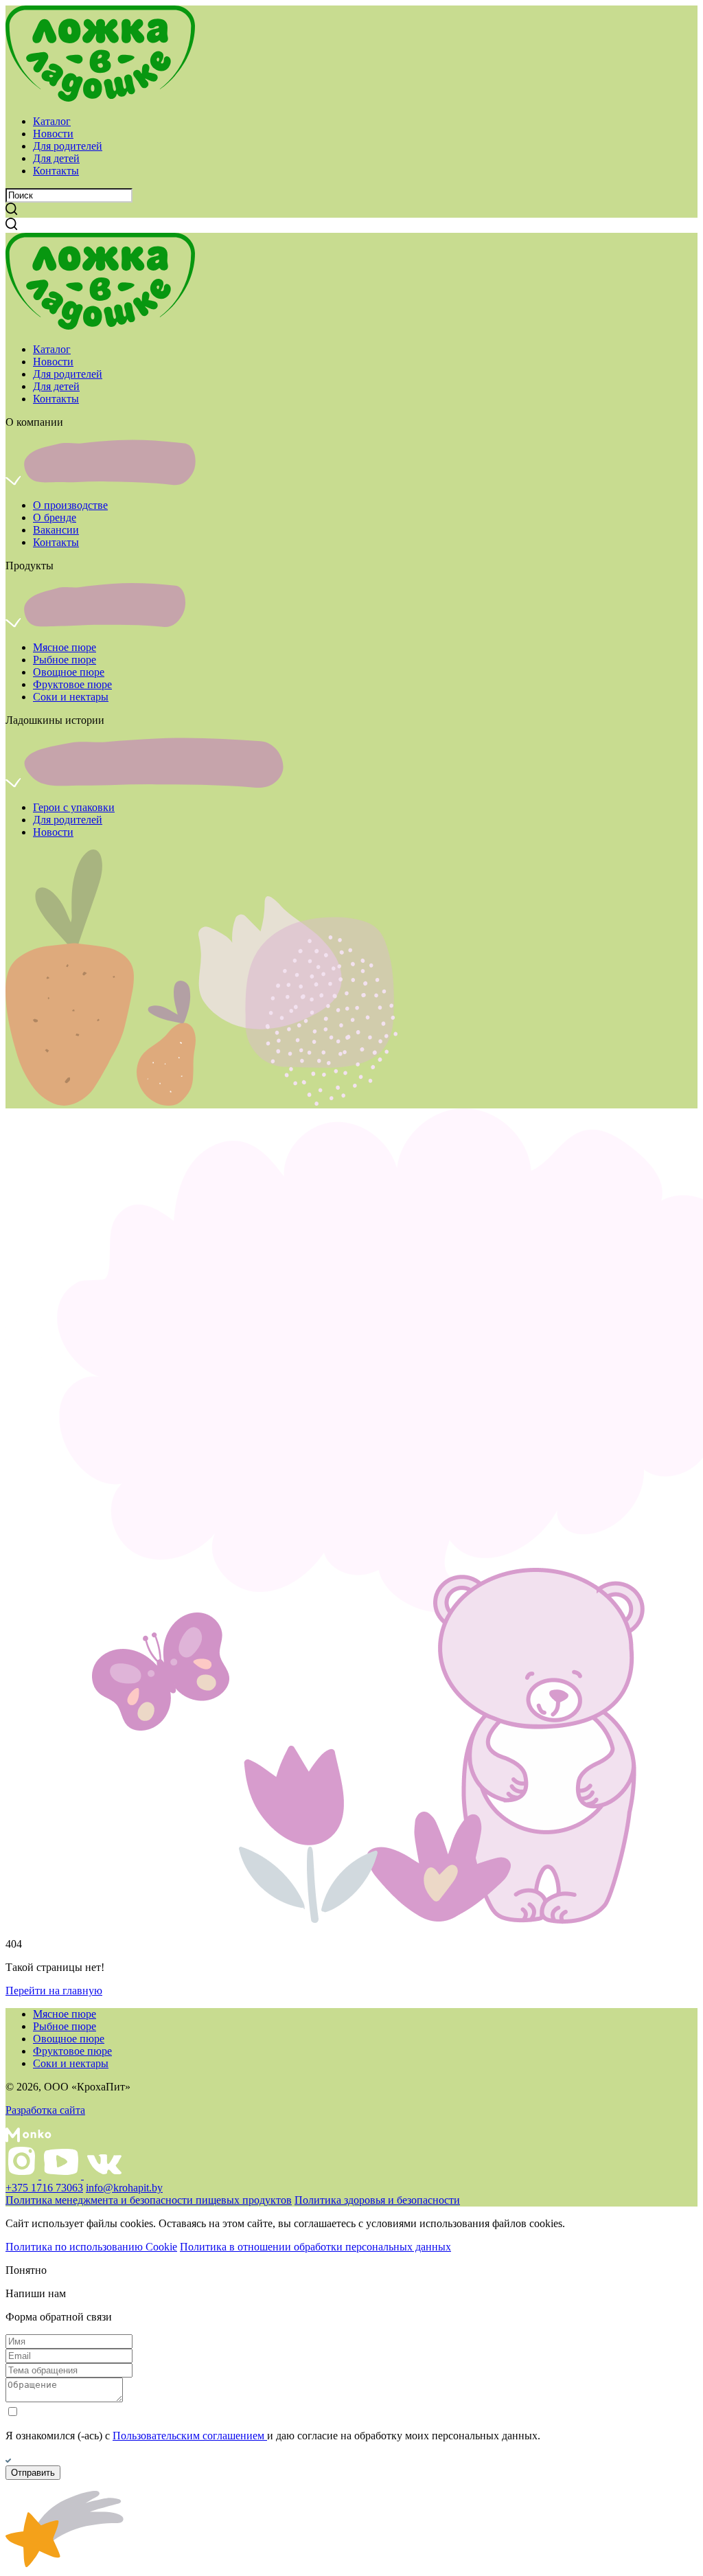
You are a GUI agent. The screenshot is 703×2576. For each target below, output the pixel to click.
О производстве (70, 505)
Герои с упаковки (74, 807)
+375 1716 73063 (44, 2188)
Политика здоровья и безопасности (377, 2200)
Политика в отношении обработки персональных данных (315, 2247)
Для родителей (68, 146)
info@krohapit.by (124, 2188)
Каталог (52, 121)
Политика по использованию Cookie (91, 2247)
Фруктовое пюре (72, 684)
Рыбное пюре (65, 660)
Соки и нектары (71, 697)
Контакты (56, 171)
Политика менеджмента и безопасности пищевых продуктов (149, 2200)
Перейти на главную (54, 1991)
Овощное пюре (69, 672)
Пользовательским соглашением (190, 2436)
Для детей (56, 158)
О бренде (55, 517)
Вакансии (56, 530)
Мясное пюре (65, 647)
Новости (53, 134)
